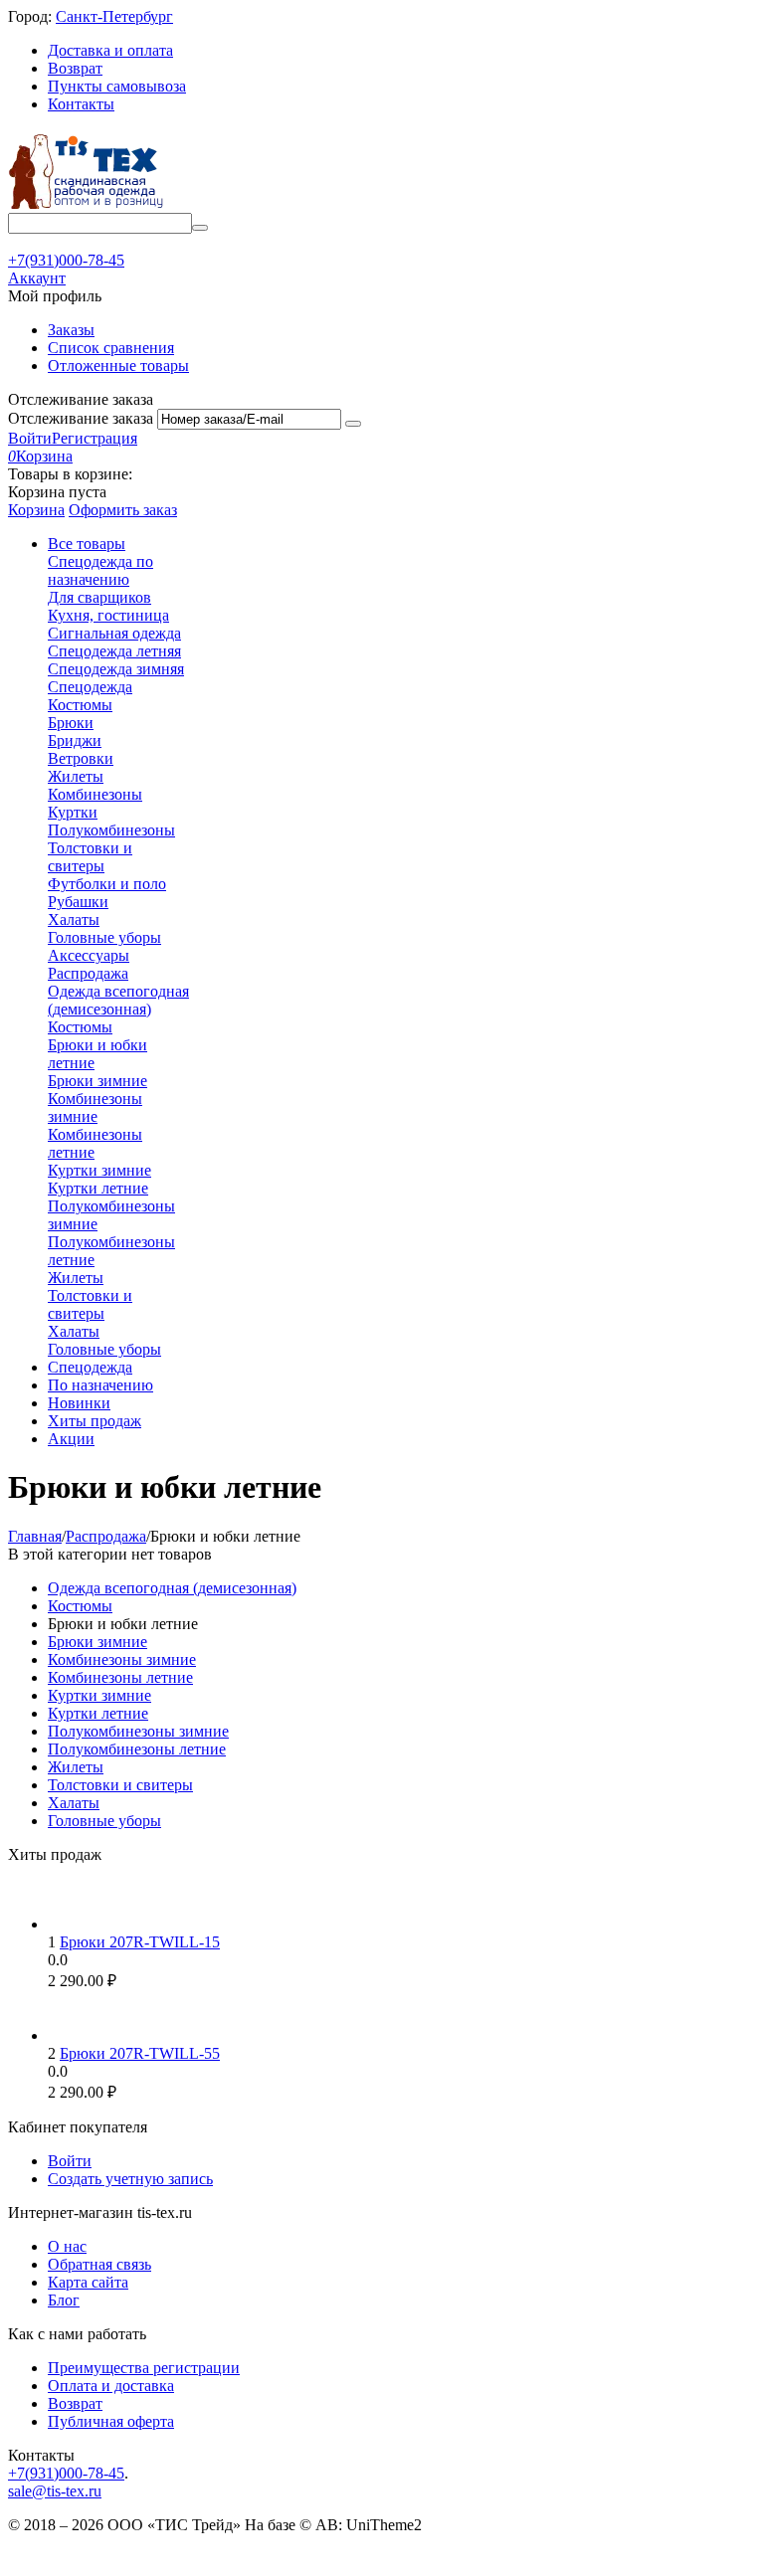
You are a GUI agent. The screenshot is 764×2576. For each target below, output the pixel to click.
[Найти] (200, 228)
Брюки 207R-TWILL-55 (140, 2053)
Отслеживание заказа (81, 418)
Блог (64, 2300)
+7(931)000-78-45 (66, 2473)
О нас (67, 2246)
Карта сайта (88, 2282)
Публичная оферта (111, 2421)
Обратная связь (99, 2264)
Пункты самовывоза (117, 86)
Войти (30, 438)
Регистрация (95, 438)
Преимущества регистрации (144, 2368)
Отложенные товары (118, 366)
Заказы (71, 330)
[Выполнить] (353, 424)
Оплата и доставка (111, 2386)
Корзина (36, 510)
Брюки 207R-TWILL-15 (140, 1942)
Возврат (75, 68)
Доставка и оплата (110, 50)
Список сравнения (111, 348)
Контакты (81, 104)
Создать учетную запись (130, 2179)
